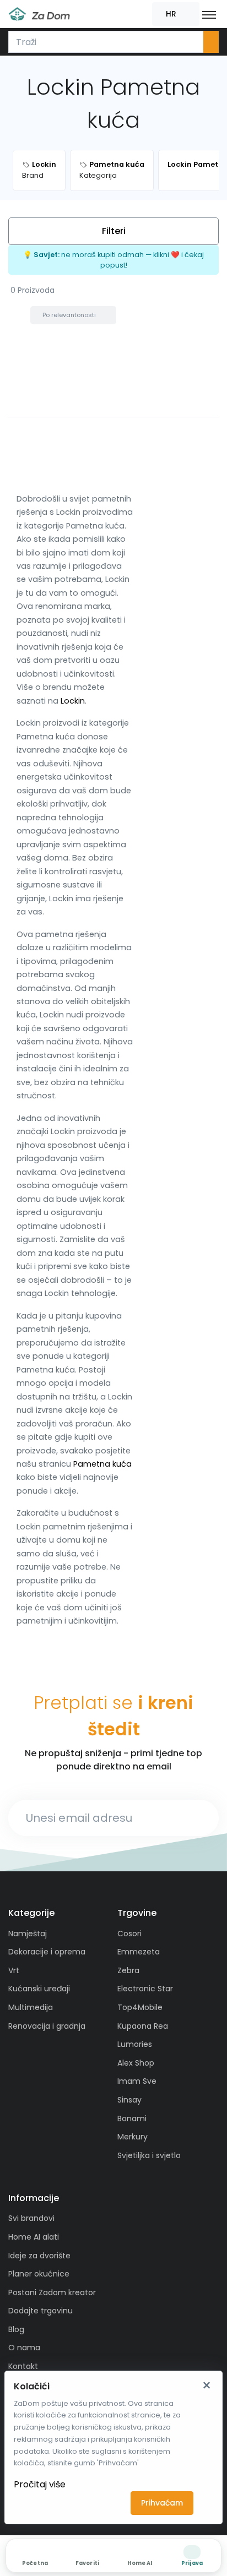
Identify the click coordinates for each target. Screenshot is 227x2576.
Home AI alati (34, 2237)
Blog (16, 2329)
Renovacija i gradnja (47, 2026)
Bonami (132, 2118)
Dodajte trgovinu (40, 2311)
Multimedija (31, 2007)
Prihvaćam (162, 2503)
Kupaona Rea (143, 2026)
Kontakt (23, 2366)
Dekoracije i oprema (47, 1952)
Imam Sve (137, 2081)
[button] (176, 14)
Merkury (133, 2137)
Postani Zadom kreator (52, 2292)
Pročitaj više (40, 2484)
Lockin (73, 701)
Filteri (114, 231)
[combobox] (106, 42)
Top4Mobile (140, 2007)
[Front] (39, 14)
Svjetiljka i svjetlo (149, 2155)
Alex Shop (136, 2063)
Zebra (128, 1970)
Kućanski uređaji (39, 1989)
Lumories (135, 2044)
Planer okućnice (39, 2274)
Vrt (14, 1970)
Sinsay (129, 2100)
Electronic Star (145, 1989)
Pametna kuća (102, 1464)
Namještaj (28, 1934)
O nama (24, 2348)
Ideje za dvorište (39, 2256)
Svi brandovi (31, 2218)
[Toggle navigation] (209, 14)
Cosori (129, 1934)
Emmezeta (139, 1952)
